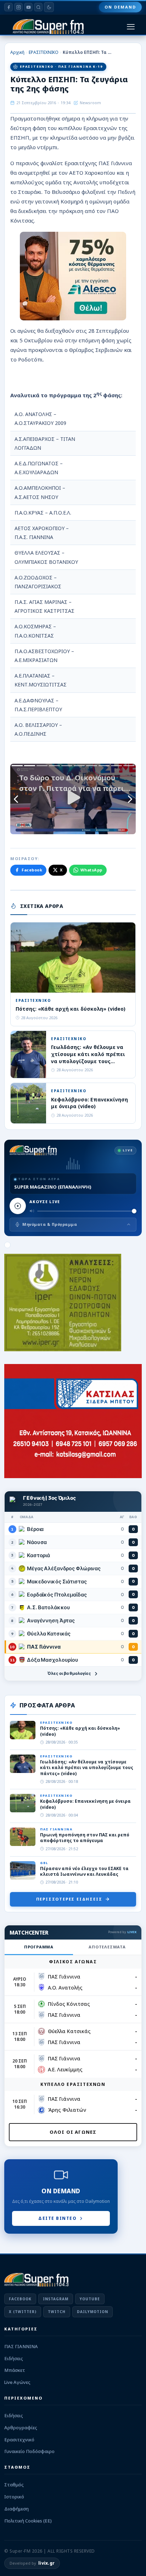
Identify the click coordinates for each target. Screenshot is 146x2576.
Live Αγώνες (17, 2382)
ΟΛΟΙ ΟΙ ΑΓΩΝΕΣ (73, 2132)
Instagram (56, 2299)
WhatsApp (91, 870)
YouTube (90, 2299)
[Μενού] (131, 27)
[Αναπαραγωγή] (18, 1206)
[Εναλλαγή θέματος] (49, 7)
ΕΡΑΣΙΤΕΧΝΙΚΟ (44, 52)
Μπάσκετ (15, 2370)
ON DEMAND (120, 7)
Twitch (57, 2312)
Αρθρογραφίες (21, 2428)
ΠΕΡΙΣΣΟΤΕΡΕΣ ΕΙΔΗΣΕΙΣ (69, 1899)
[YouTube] (28, 7)
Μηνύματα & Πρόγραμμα (50, 1224)
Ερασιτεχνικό (19, 2440)
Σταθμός (14, 2485)
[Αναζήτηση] (38, 7)
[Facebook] (9, 7)
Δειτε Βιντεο (57, 2218)
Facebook (32, 870)
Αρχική (17, 52)
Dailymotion (92, 2312)
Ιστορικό (14, 2497)
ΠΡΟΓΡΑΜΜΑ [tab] (39, 1947)
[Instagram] (18, 7)
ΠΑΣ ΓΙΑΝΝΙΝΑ (21, 2346)
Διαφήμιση (16, 2509)
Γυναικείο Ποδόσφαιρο (29, 2451)
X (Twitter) (23, 2312)
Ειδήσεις (14, 2358)
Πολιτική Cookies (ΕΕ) (28, 2521)
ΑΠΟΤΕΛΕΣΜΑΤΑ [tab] (107, 1947)
